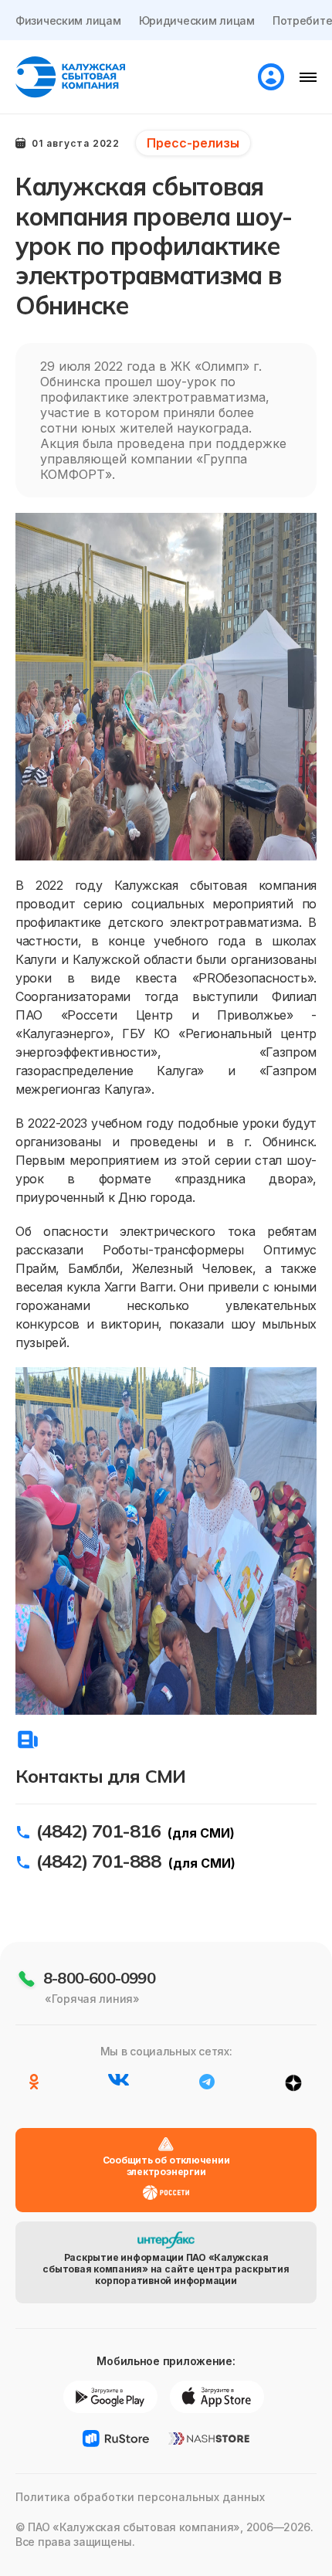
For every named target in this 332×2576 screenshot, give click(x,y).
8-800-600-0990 (99, 1978)
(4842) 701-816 (98, 1831)
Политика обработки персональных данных (140, 2497)
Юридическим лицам (197, 20)
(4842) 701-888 (98, 1861)
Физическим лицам (68, 20)
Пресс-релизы (193, 143)
